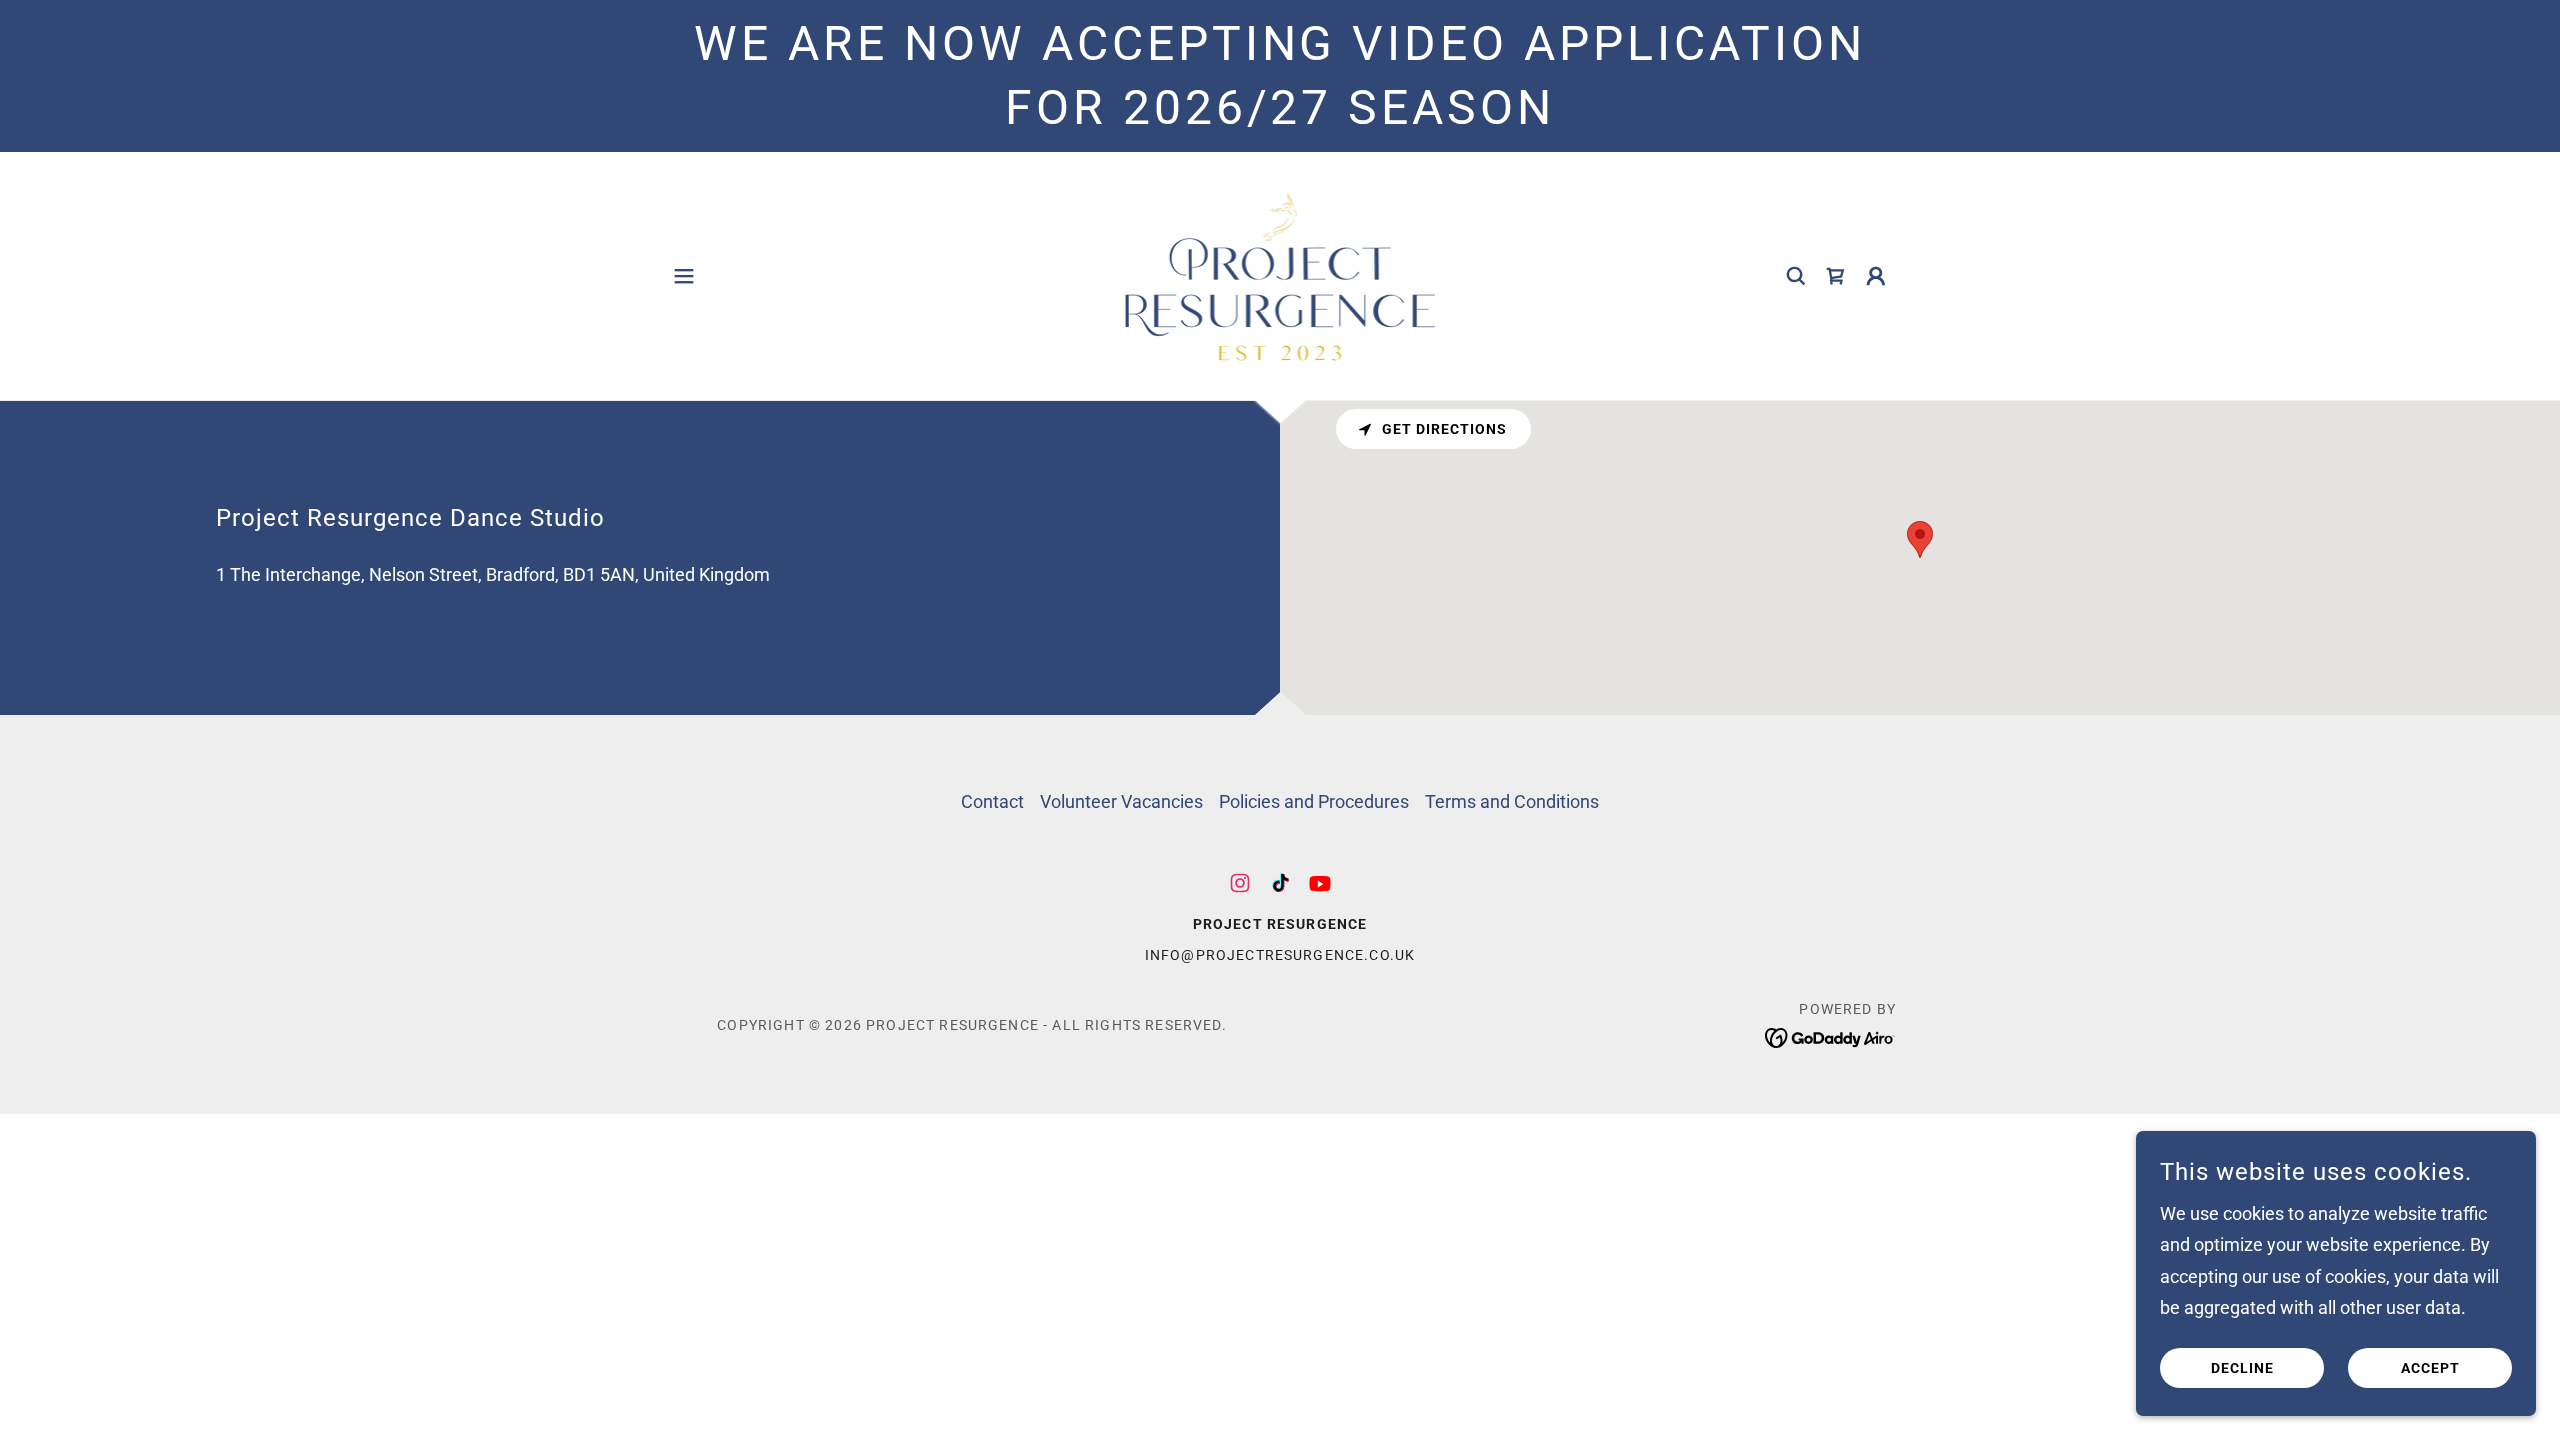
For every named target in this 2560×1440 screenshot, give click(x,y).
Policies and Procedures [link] (1314, 801)
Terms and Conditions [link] (1512, 801)
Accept (2430, 1368)
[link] (1280, 273)
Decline (2242, 1368)
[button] (684, 276)
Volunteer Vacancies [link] (1121, 801)
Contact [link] (992, 801)
